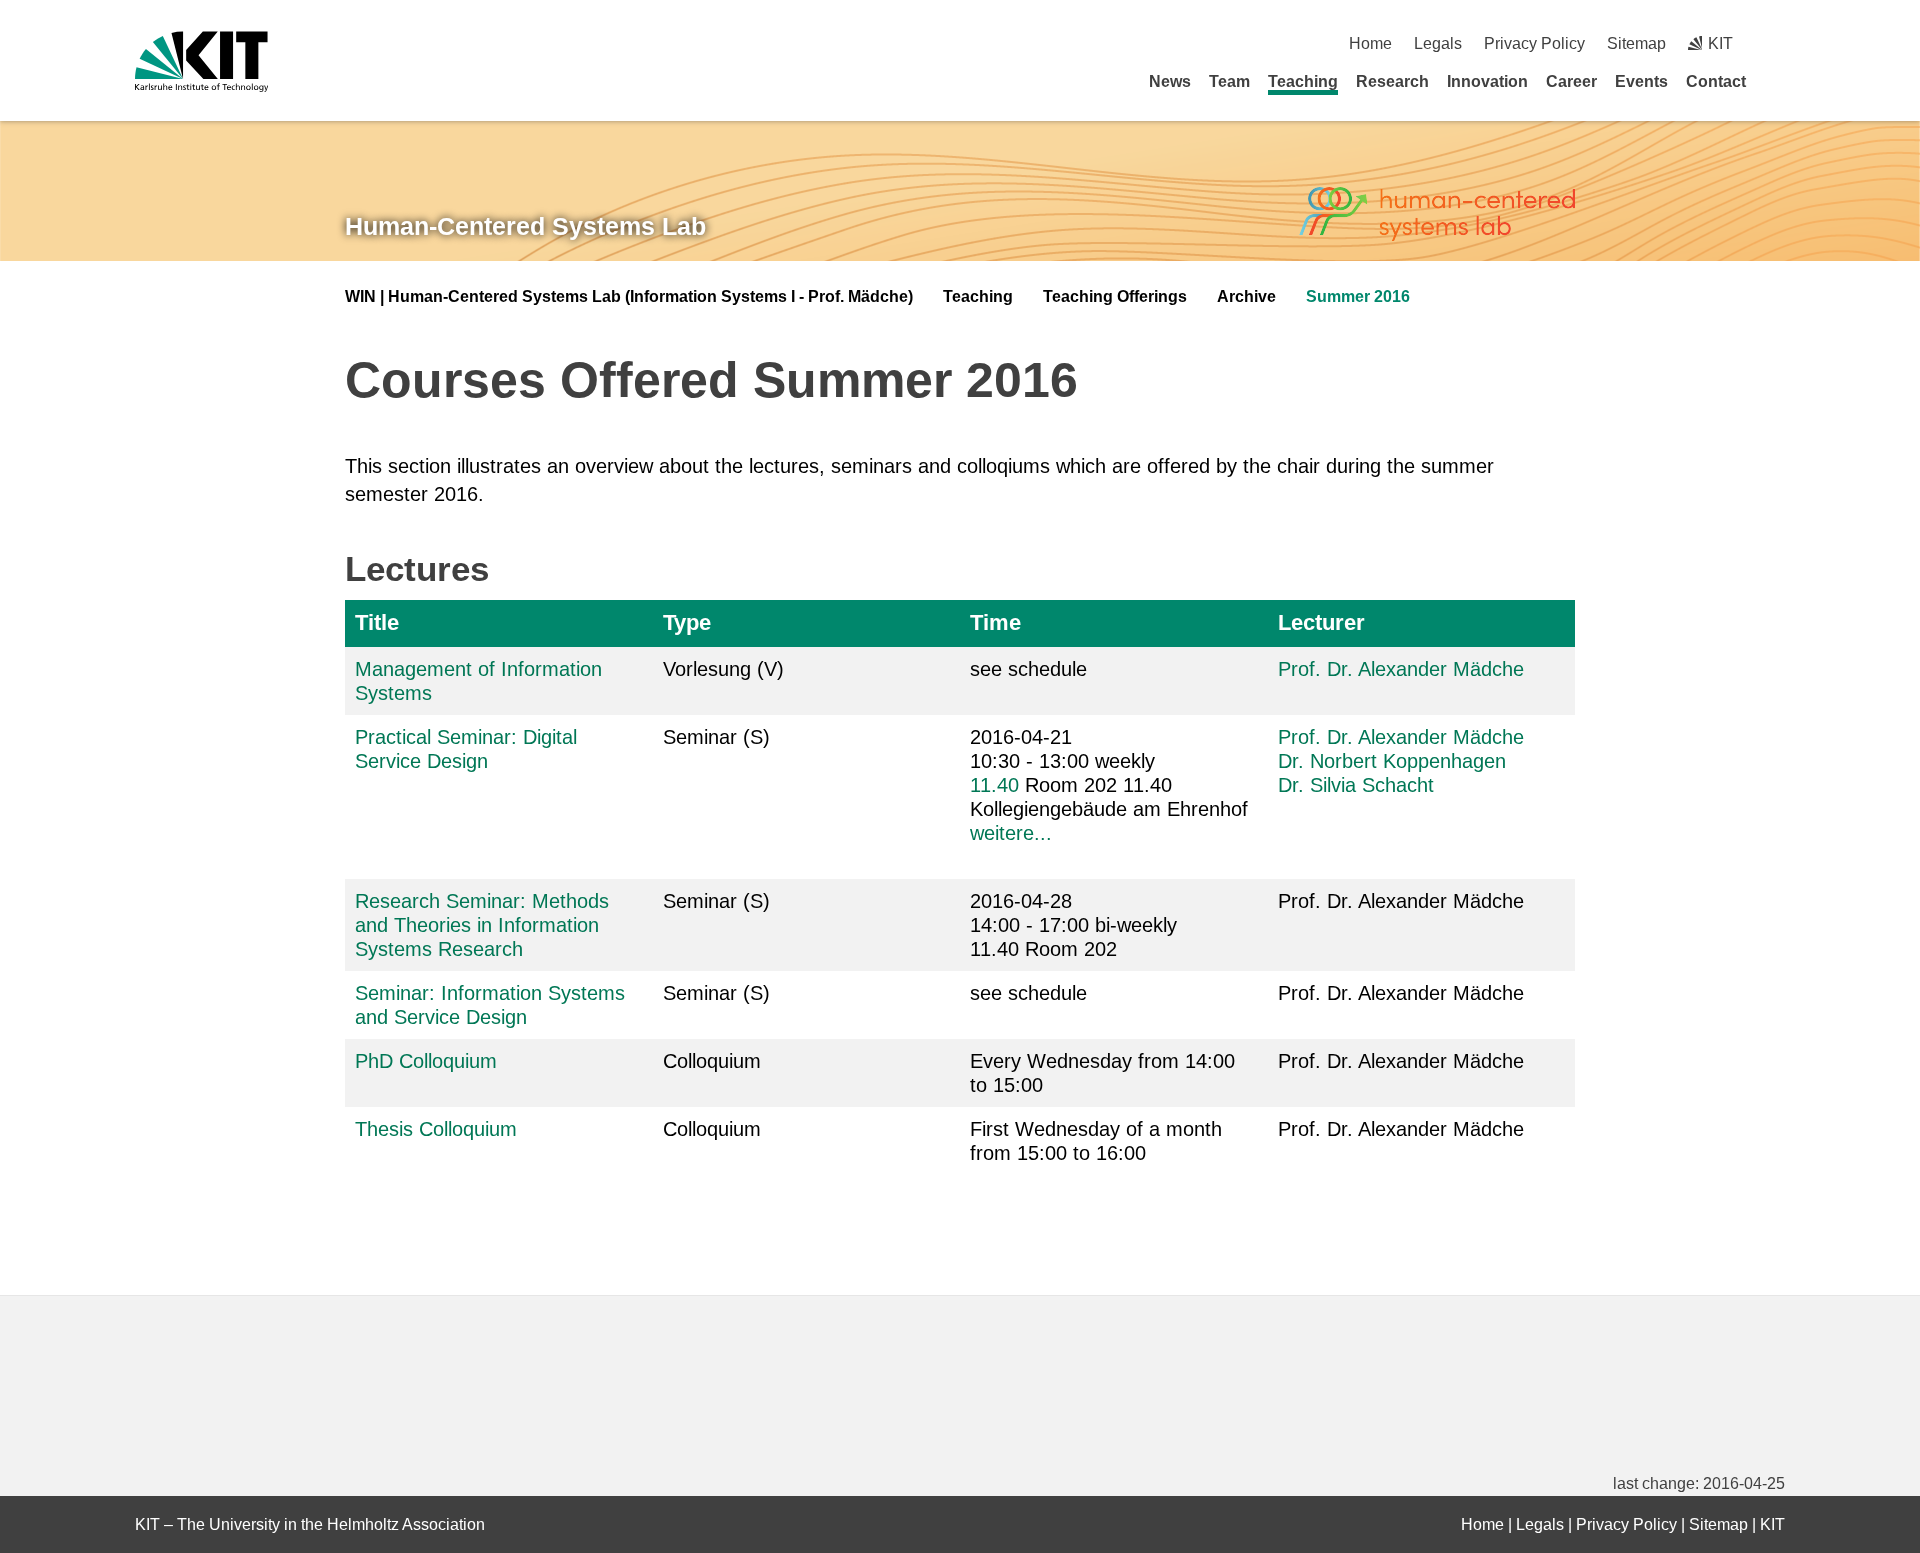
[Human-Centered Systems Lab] (1437, 214)
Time (995, 622)
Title (377, 622)
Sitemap (1636, 43)
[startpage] (1778, 81)
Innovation (1487, 81)
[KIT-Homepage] (201, 61)
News (1170, 81)
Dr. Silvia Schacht (1356, 785)
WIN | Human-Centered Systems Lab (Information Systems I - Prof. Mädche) (629, 296)
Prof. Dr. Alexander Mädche (1401, 669)
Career (1571, 81)
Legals (1438, 43)
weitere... (1011, 833)
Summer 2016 (1358, 296)
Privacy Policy (1534, 43)
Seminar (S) (716, 737)
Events (1641, 81)
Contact (1716, 81)
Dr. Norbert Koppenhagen (1392, 761)
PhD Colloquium (426, 1061)
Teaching (1303, 81)
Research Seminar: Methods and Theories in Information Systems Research (482, 925)
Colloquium (712, 1061)
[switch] (1777, 43)
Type (687, 622)
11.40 (994, 785)
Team (1229, 81)
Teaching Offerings (1115, 296)
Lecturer (1321, 622)
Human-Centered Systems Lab (525, 226)
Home (1370, 43)
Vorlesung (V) (723, 669)
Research (1392, 81)
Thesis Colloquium (436, 1129)
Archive (1246, 296)
